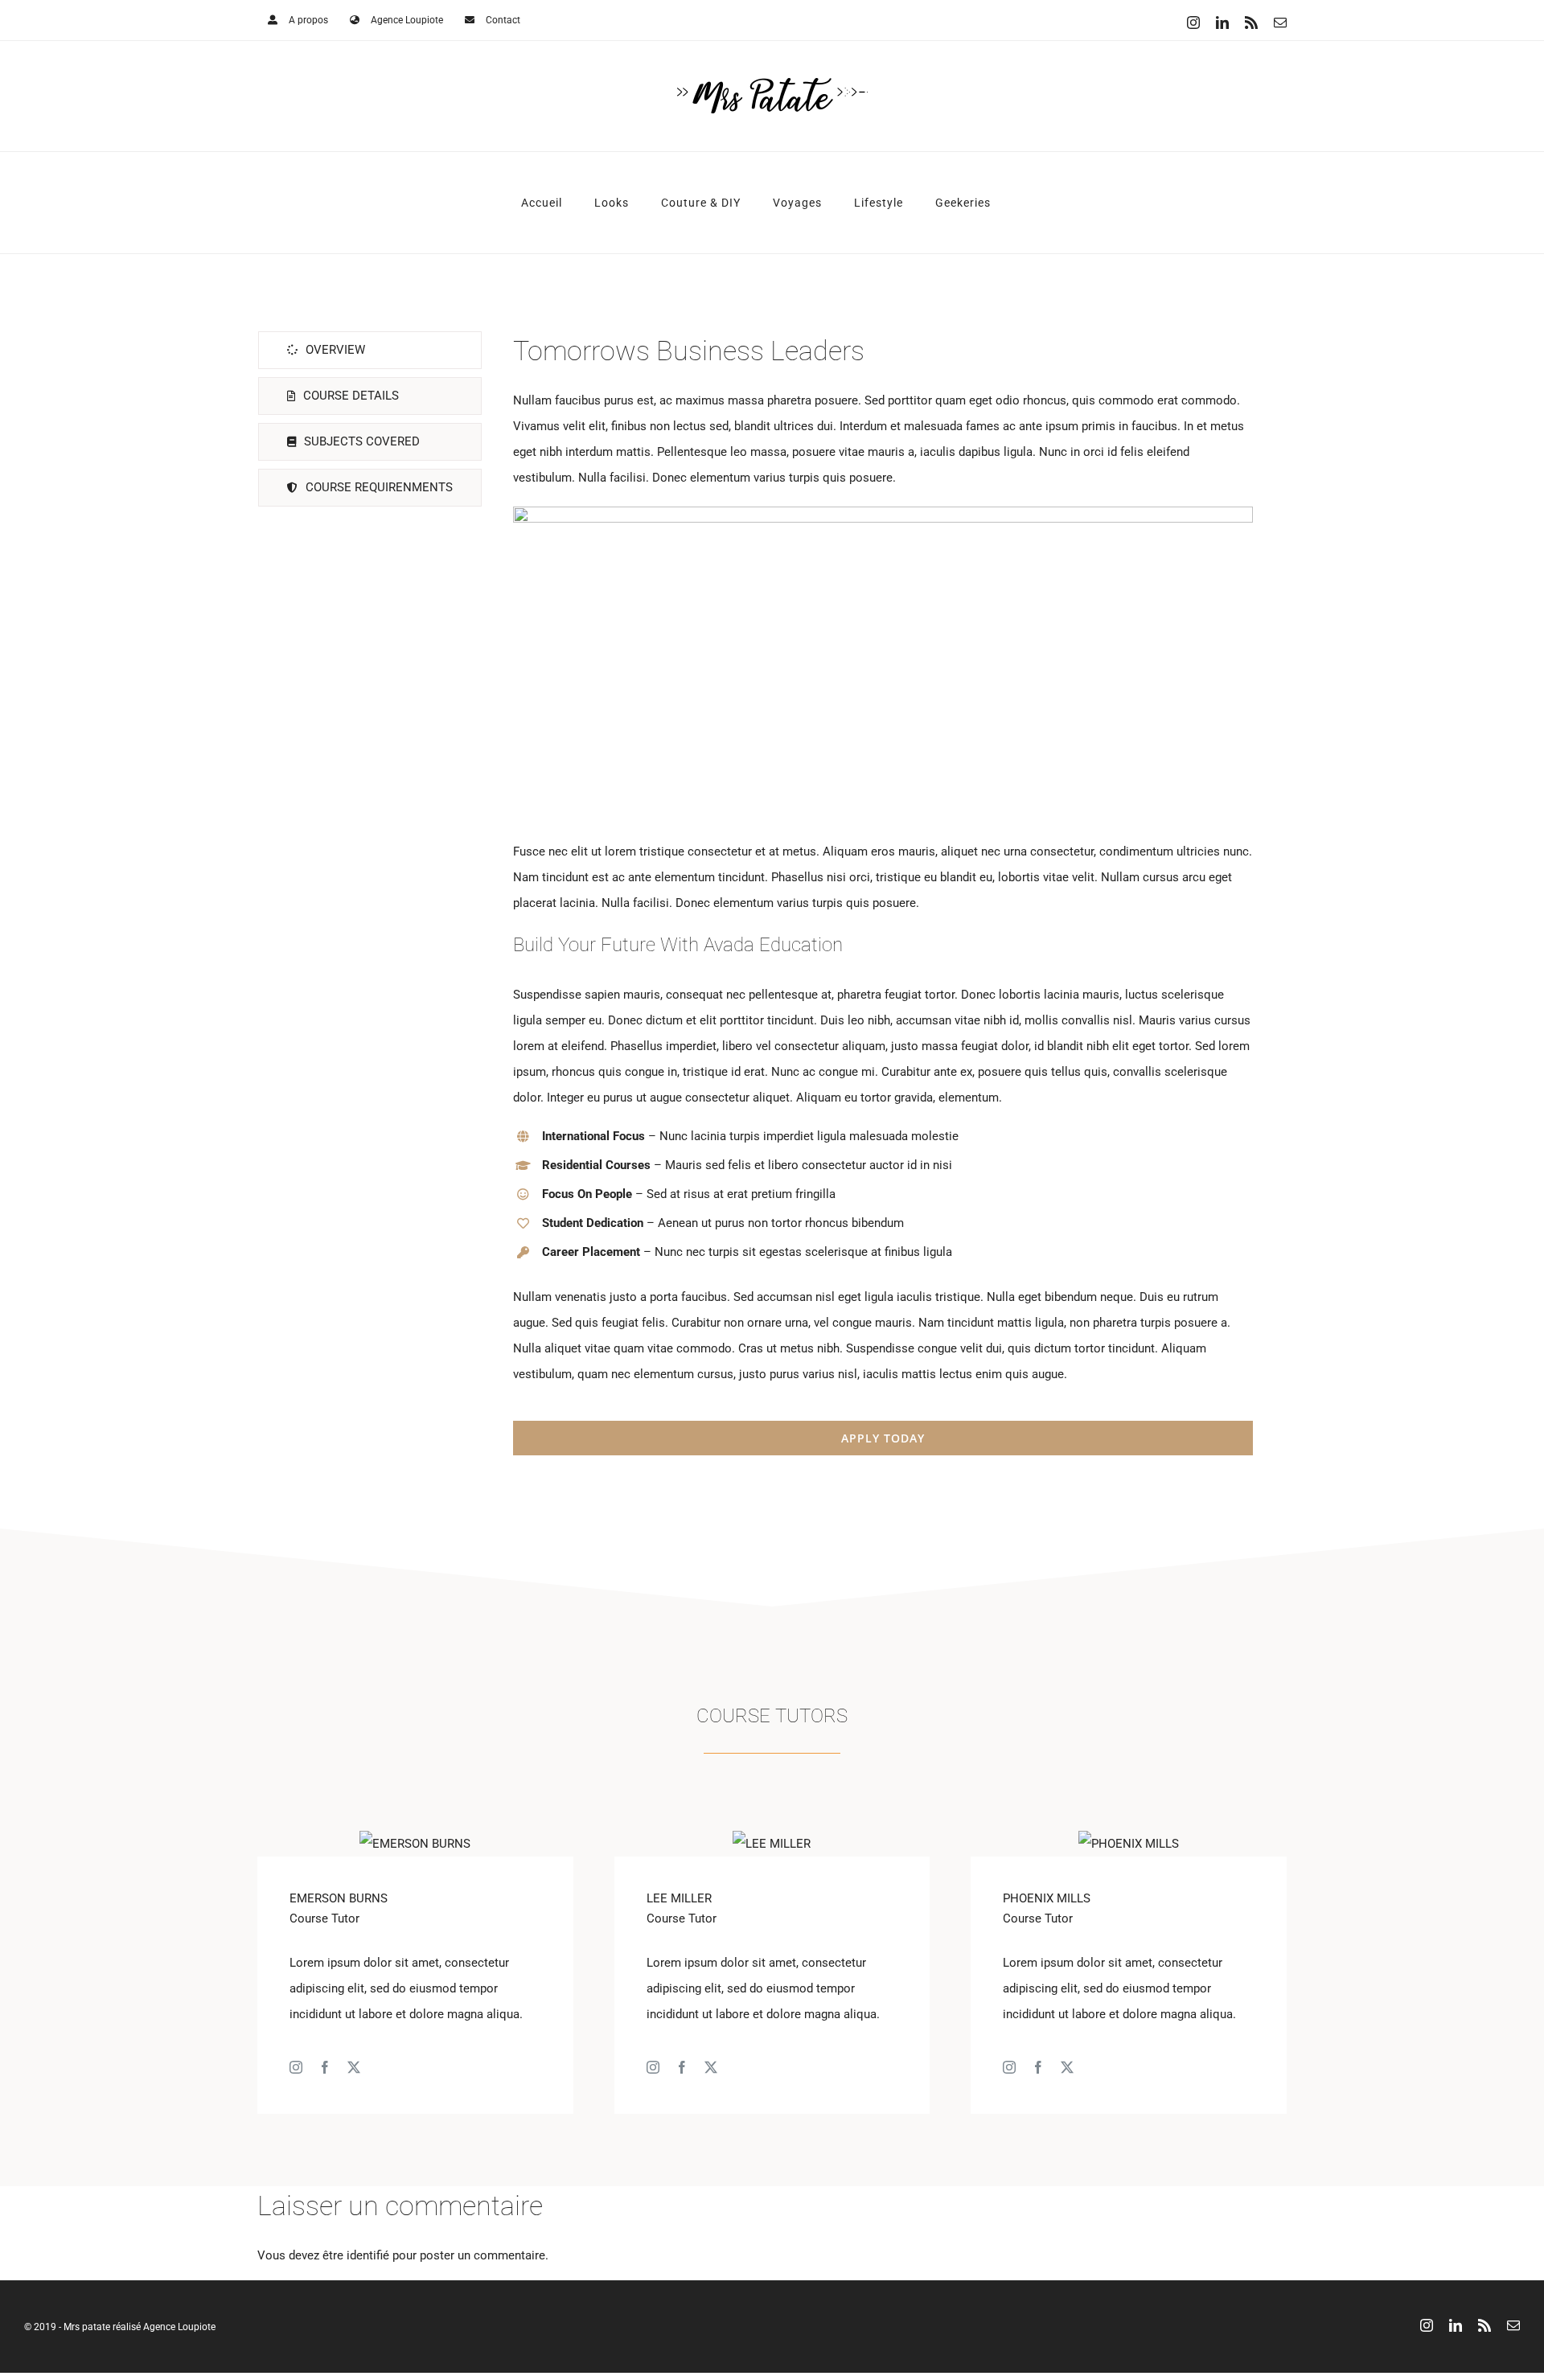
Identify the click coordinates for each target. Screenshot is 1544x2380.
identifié (368, 2255)
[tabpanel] (883, 894)
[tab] (370, 350)
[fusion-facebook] (325, 2067)
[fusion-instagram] (296, 2067)
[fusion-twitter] (354, 2067)
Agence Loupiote (179, 2327)
